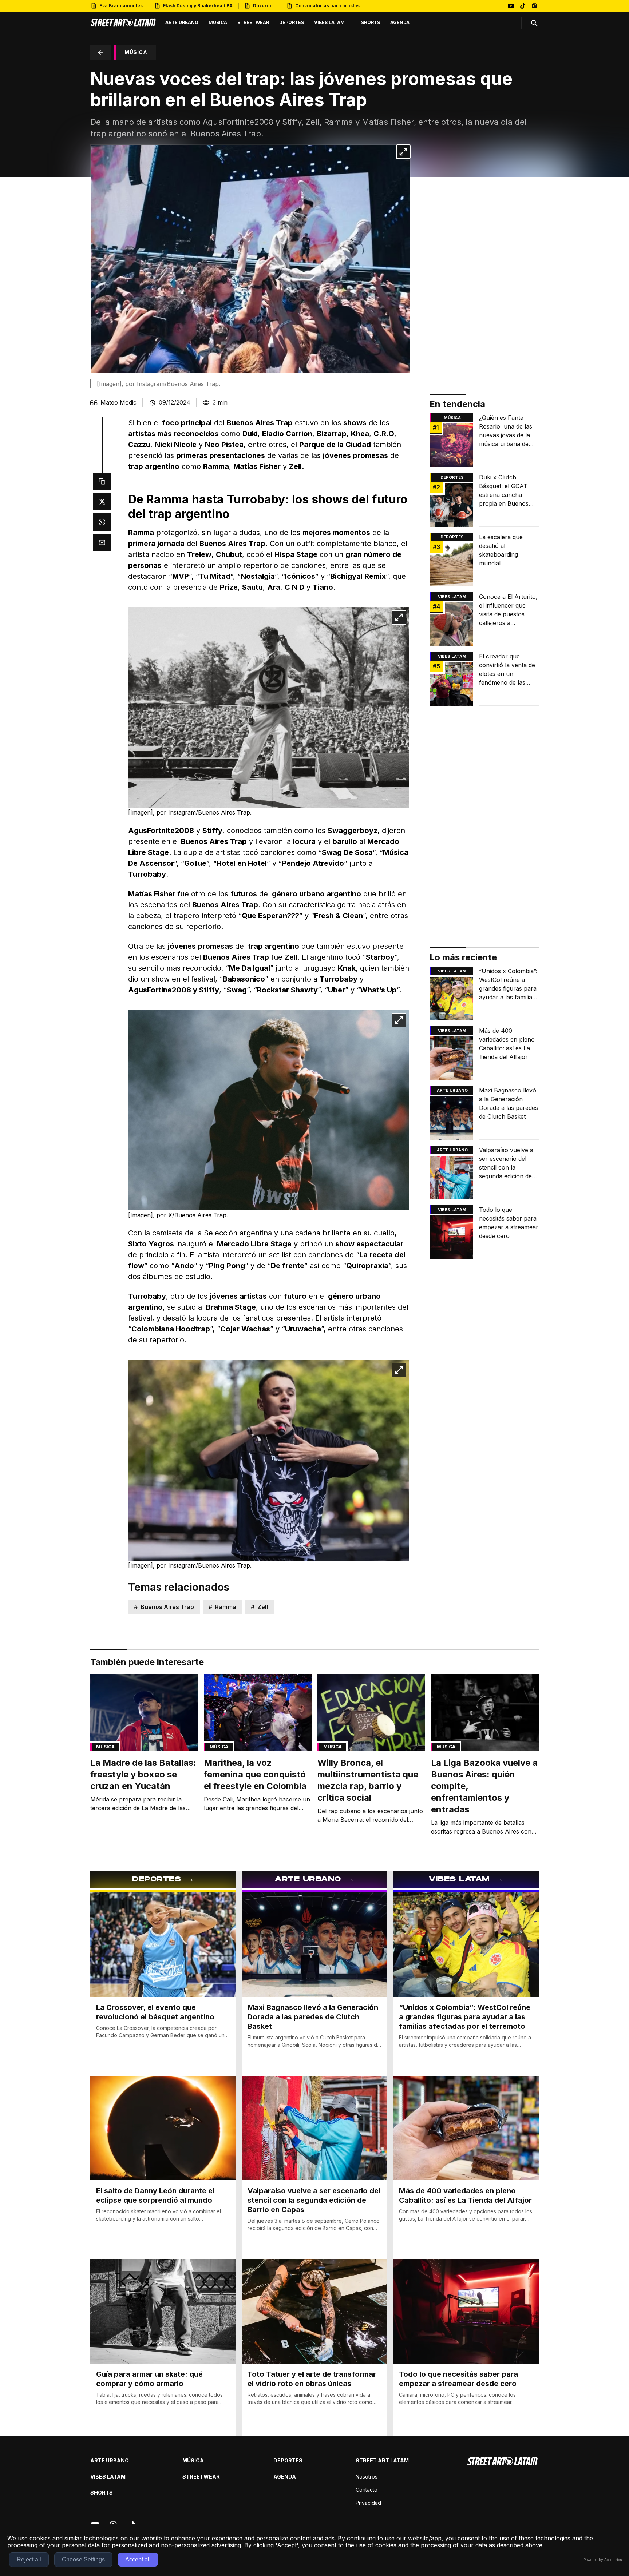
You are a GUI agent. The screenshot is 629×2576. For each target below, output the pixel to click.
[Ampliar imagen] (403, 152)
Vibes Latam (108, 2477)
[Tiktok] (523, 6)
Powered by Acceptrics (603, 2560)
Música (452, 418)
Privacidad (368, 2503)
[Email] (102, 542)
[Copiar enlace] (102, 481)
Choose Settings (83, 2559)
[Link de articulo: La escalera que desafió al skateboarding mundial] (484, 560)
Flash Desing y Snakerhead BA (198, 6)
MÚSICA (136, 52)
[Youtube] (511, 6)
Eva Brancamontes (121, 6)
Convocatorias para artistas (327, 6)
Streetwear (201, 2477)
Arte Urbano (452, 1090)
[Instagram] (534, 6)
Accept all (138, 2559)
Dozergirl (264, 6)
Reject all (29, 2559)
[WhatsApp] (102, 522)
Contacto (367, 2490)
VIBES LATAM (452, 597)
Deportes (452, 477)
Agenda (285, 2477)
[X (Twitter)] (102, 502)
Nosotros (367, 2477)
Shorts (102, 2493)
